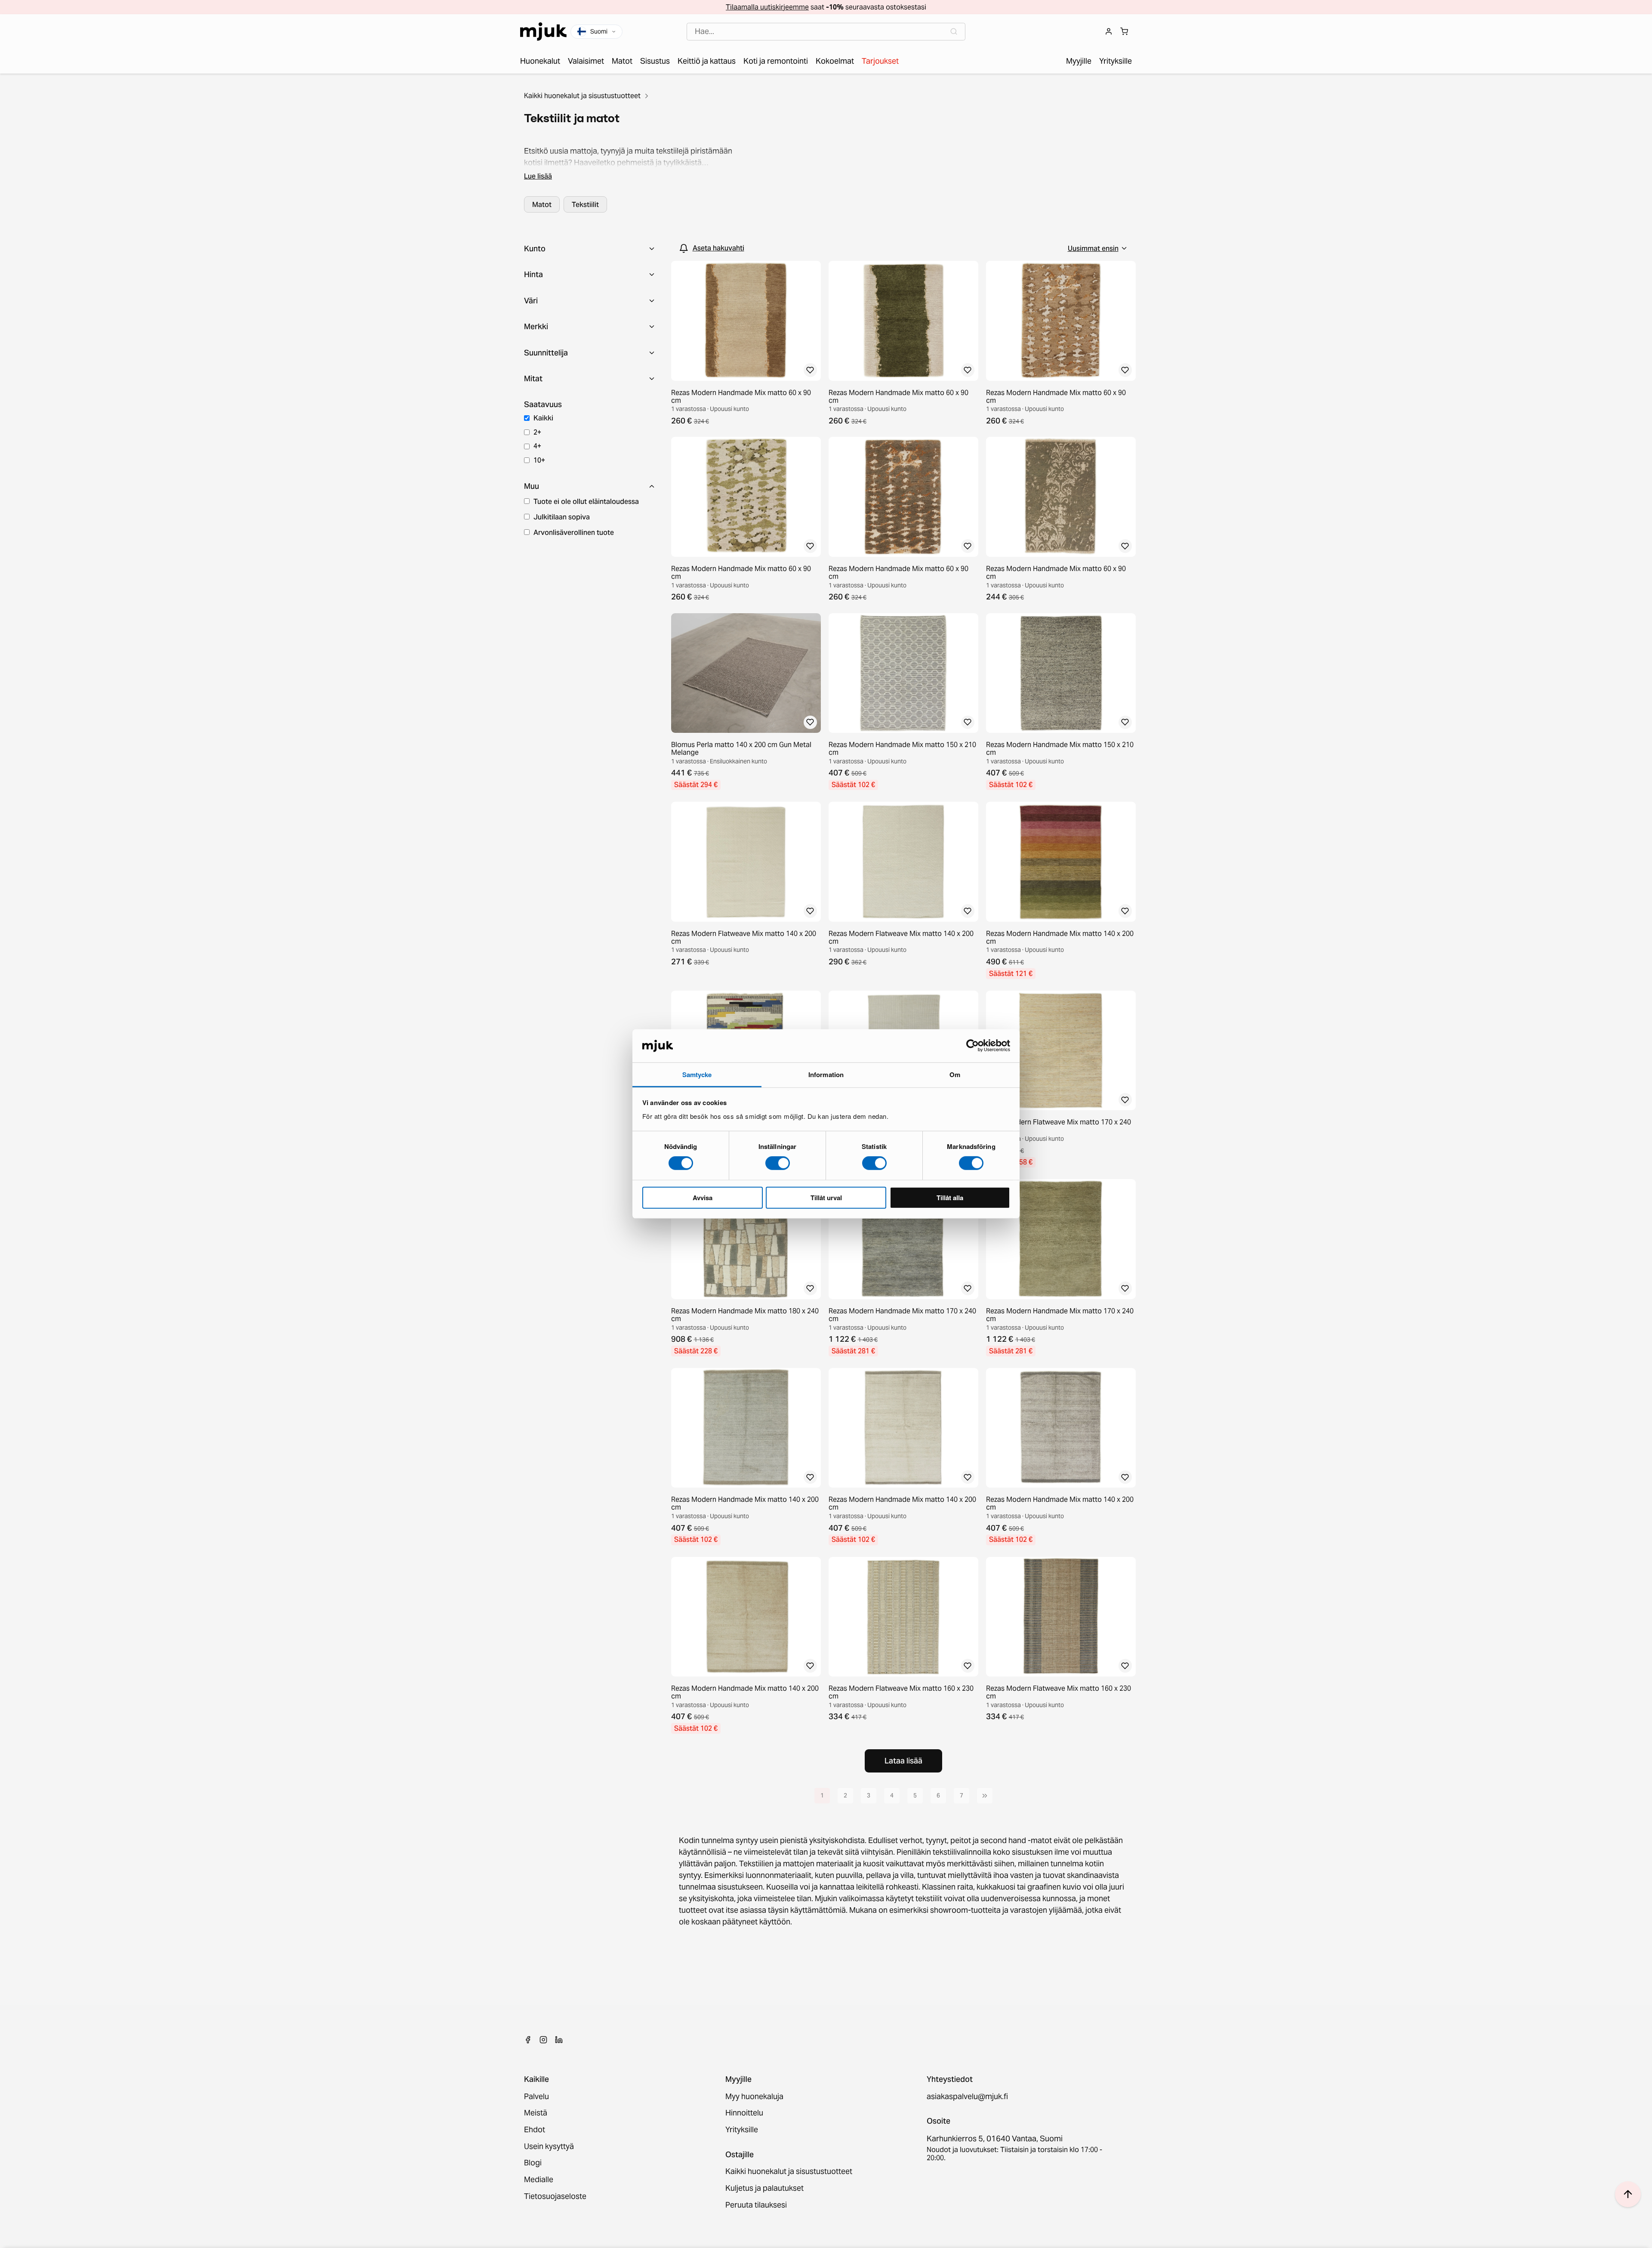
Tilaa (826, 1169)
